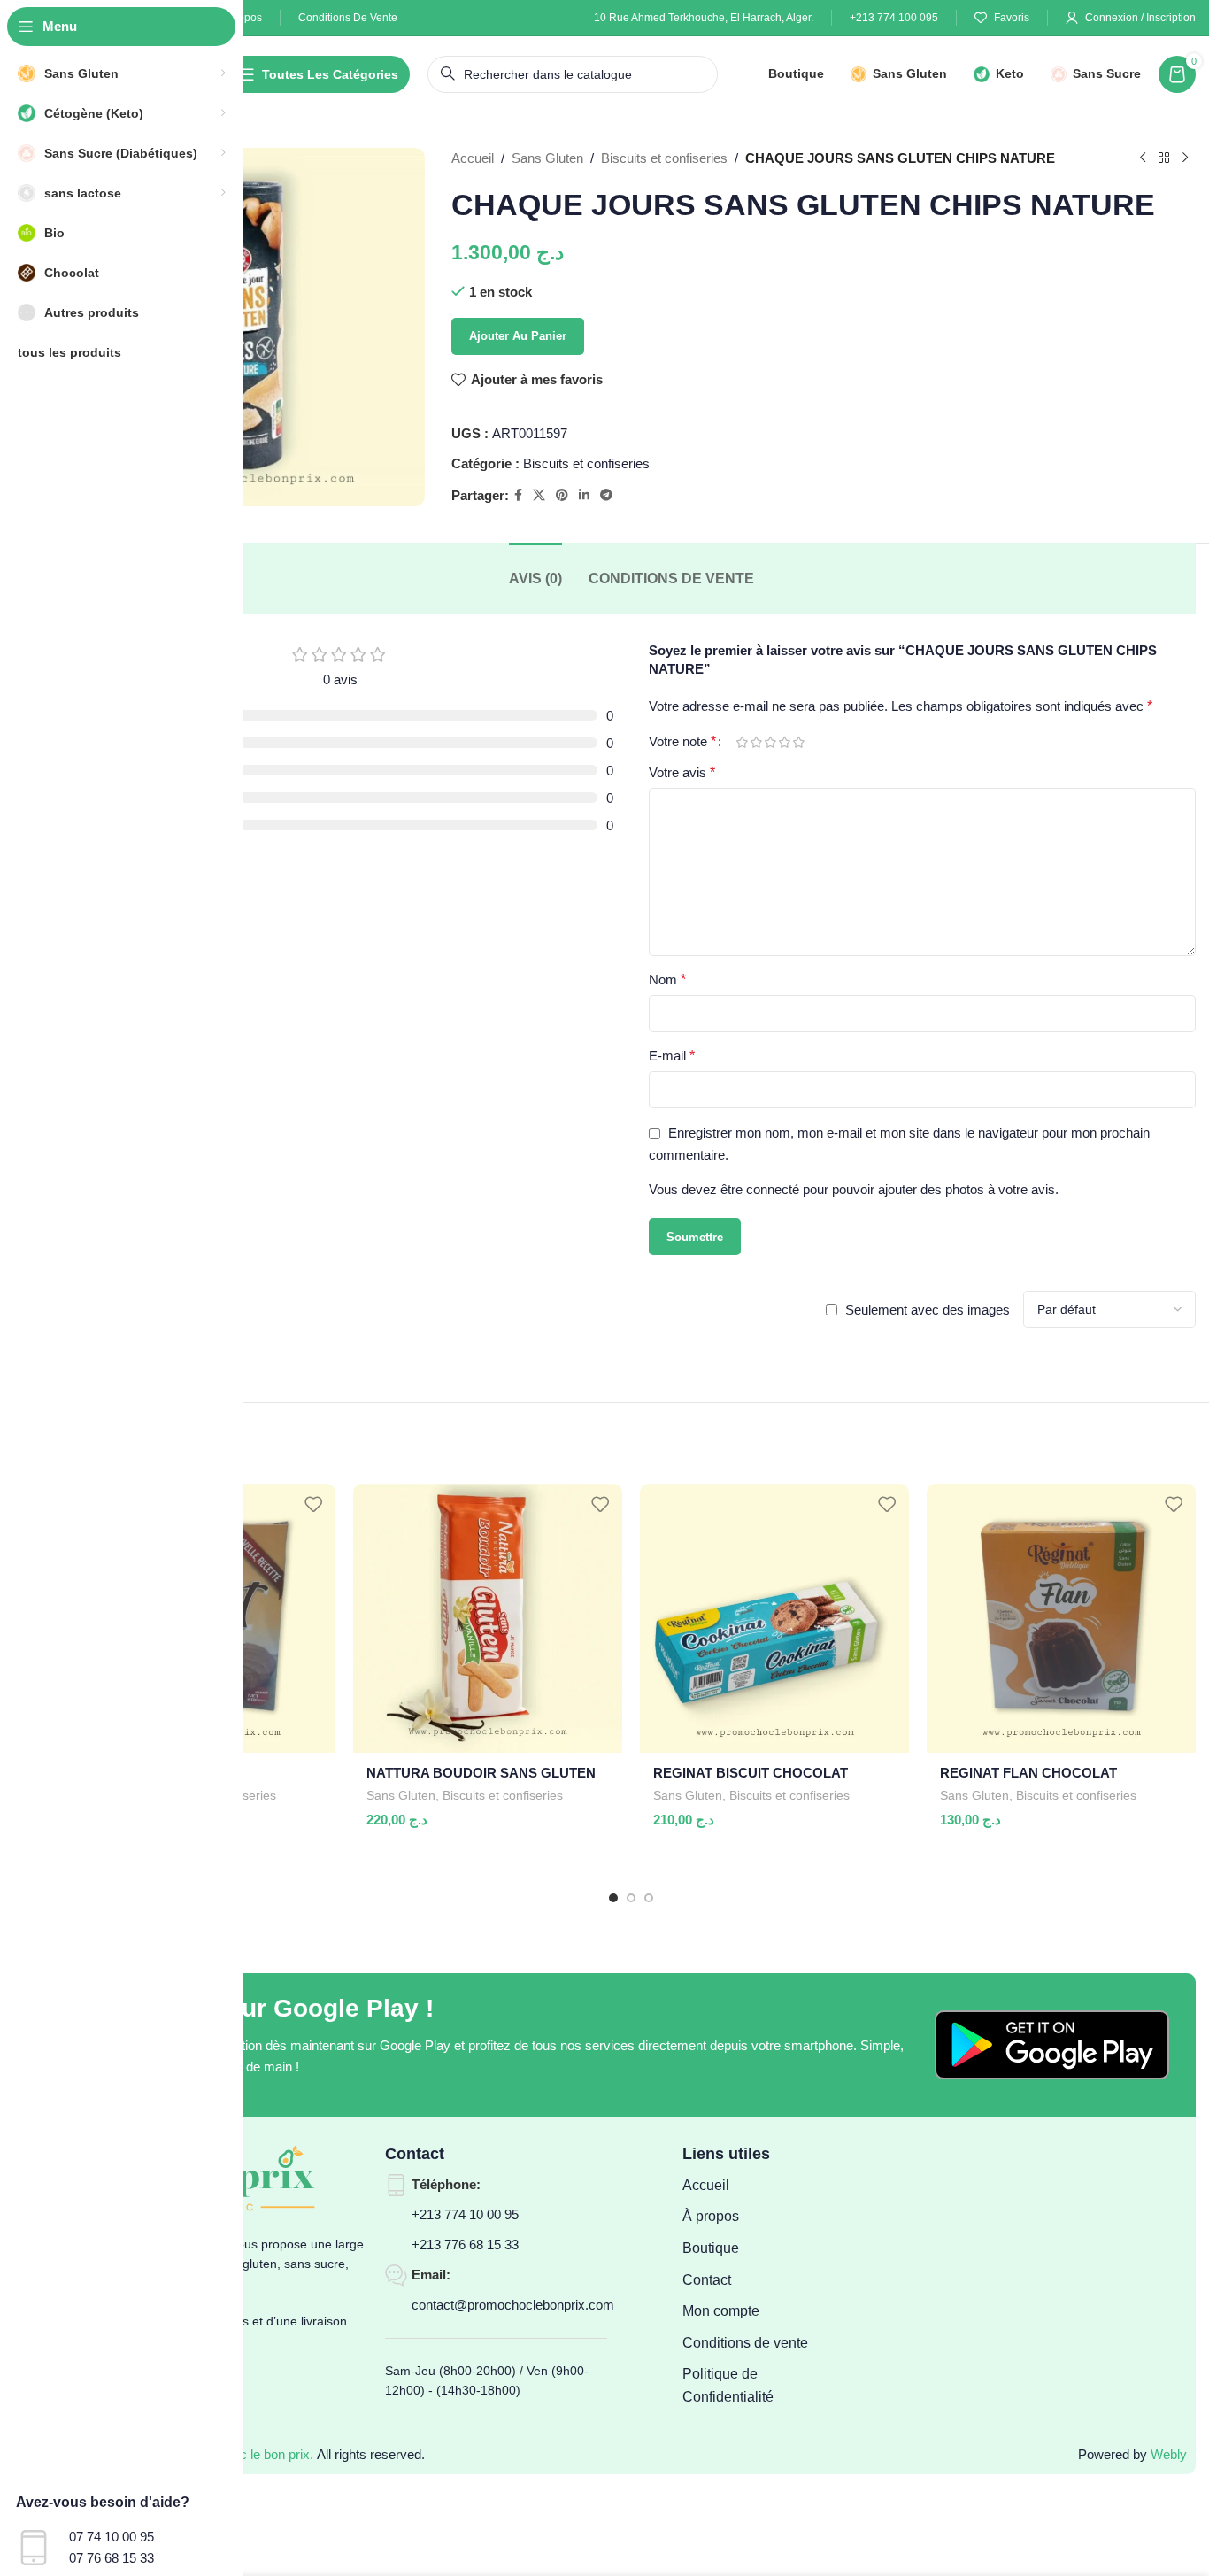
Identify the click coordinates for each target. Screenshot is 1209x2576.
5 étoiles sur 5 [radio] (798, 742)
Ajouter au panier (518, 336)
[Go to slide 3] (649, 1898)
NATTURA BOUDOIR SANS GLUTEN (481, 1773)
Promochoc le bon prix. (246, 2454)
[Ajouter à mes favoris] (313, 1504)
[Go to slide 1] (613, 1898)
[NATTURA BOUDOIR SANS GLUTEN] (488, 1618)
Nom (667, 979)
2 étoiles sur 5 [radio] (756, 742)
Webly (1169, 2454)
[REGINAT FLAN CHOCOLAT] (1061, 1618)
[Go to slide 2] (631, 1898)
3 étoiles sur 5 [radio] (770, 742)
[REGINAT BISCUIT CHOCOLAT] (774, 1618)
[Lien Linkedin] (584, 495)
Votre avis (682, 772)
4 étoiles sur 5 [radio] (784, 742)
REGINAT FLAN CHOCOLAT (1028, 1773)
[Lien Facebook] (518, 495)
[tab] (535, 578)
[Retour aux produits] (1164, 158)
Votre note (682, 742)
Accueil (473, 158)
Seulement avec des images (928, 1310)
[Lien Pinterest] (562, 495)
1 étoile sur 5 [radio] (742, 742)
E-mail (672, 1056)
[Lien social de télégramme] (606, 495)
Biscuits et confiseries (664, 158)
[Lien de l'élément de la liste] (761, 2186)
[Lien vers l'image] (1052, 2044)
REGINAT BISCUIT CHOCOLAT (751, 1773)
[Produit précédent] (1143, 158)
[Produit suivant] (1185, 158)
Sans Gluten (547, 158)
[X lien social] (539, 495)
